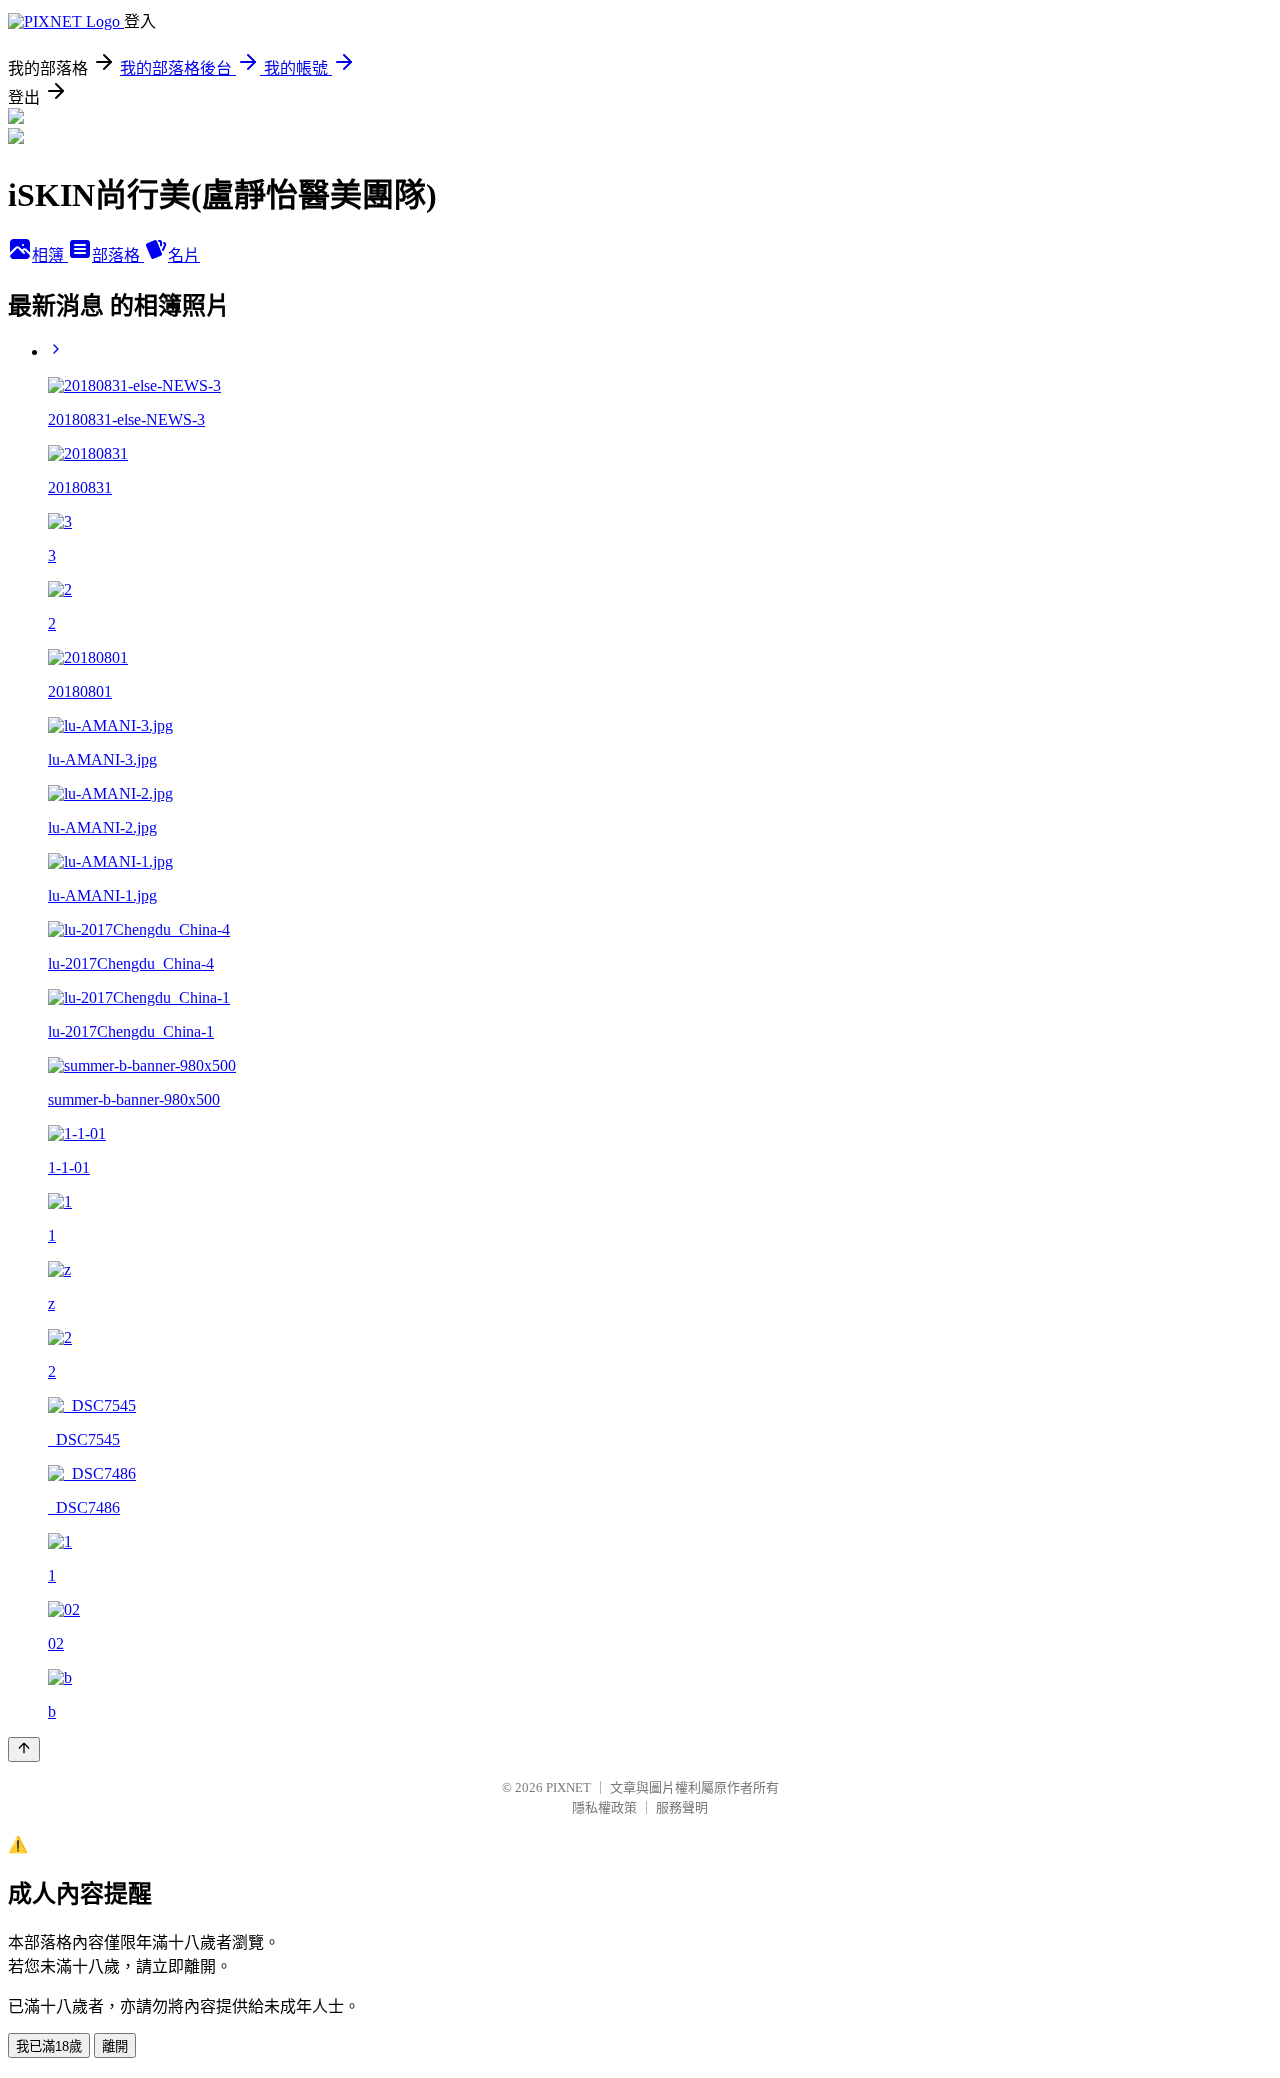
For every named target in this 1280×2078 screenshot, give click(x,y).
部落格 (118, 255)
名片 (184, 255)
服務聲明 (682, 1807)
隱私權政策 (604, 1807)
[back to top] (24, 1749)
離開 (115, 2046)
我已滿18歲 (49, 2046)
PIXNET (568, 1787)
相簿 (50, 255)
